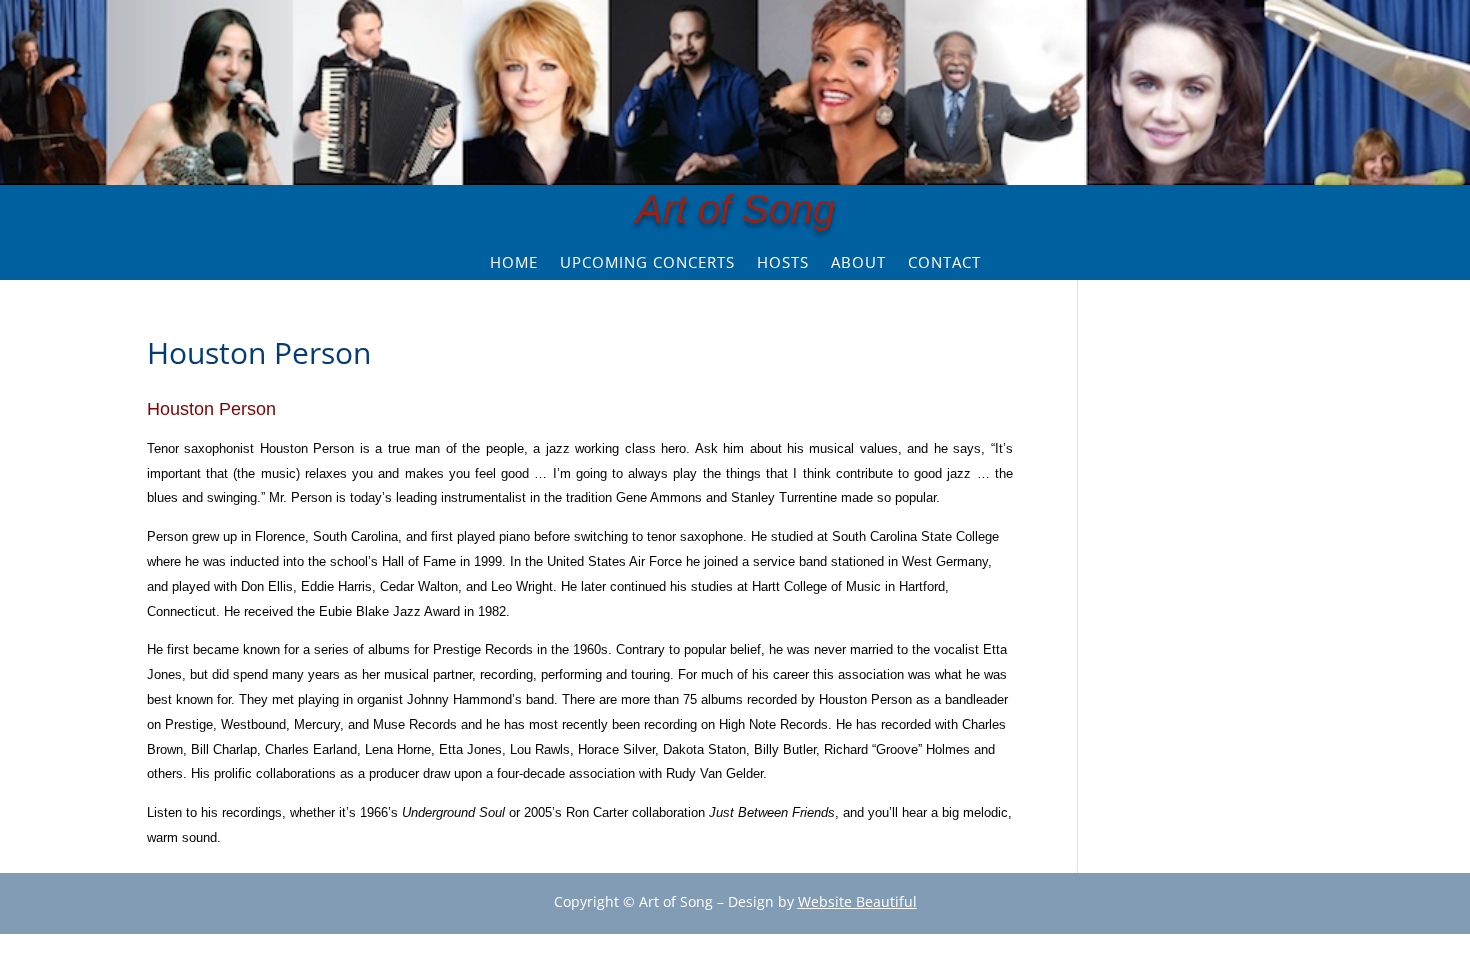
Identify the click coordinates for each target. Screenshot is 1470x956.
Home (514, 263)
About (858, 263)
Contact (944, 263)
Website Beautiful (857, 901)
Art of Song (735, 209)
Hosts (783, 263)
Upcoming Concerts (647, 263)
